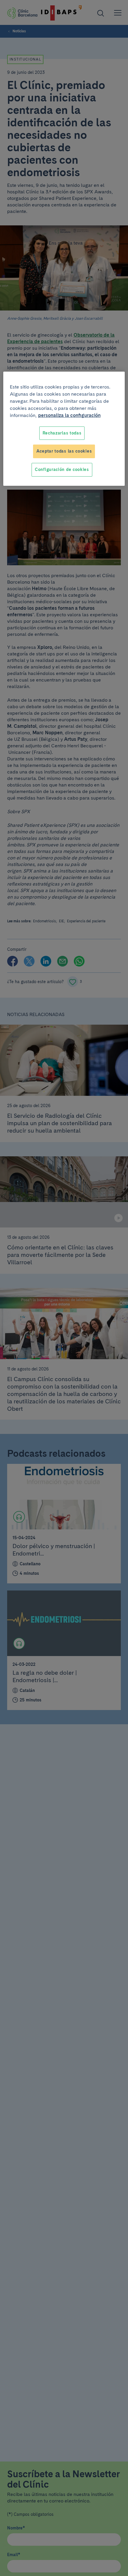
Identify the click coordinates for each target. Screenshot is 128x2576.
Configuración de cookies (62, 469)
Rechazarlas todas (62, 433)
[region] (64, 429)
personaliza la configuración (69, 415)
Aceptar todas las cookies (64, 451)
